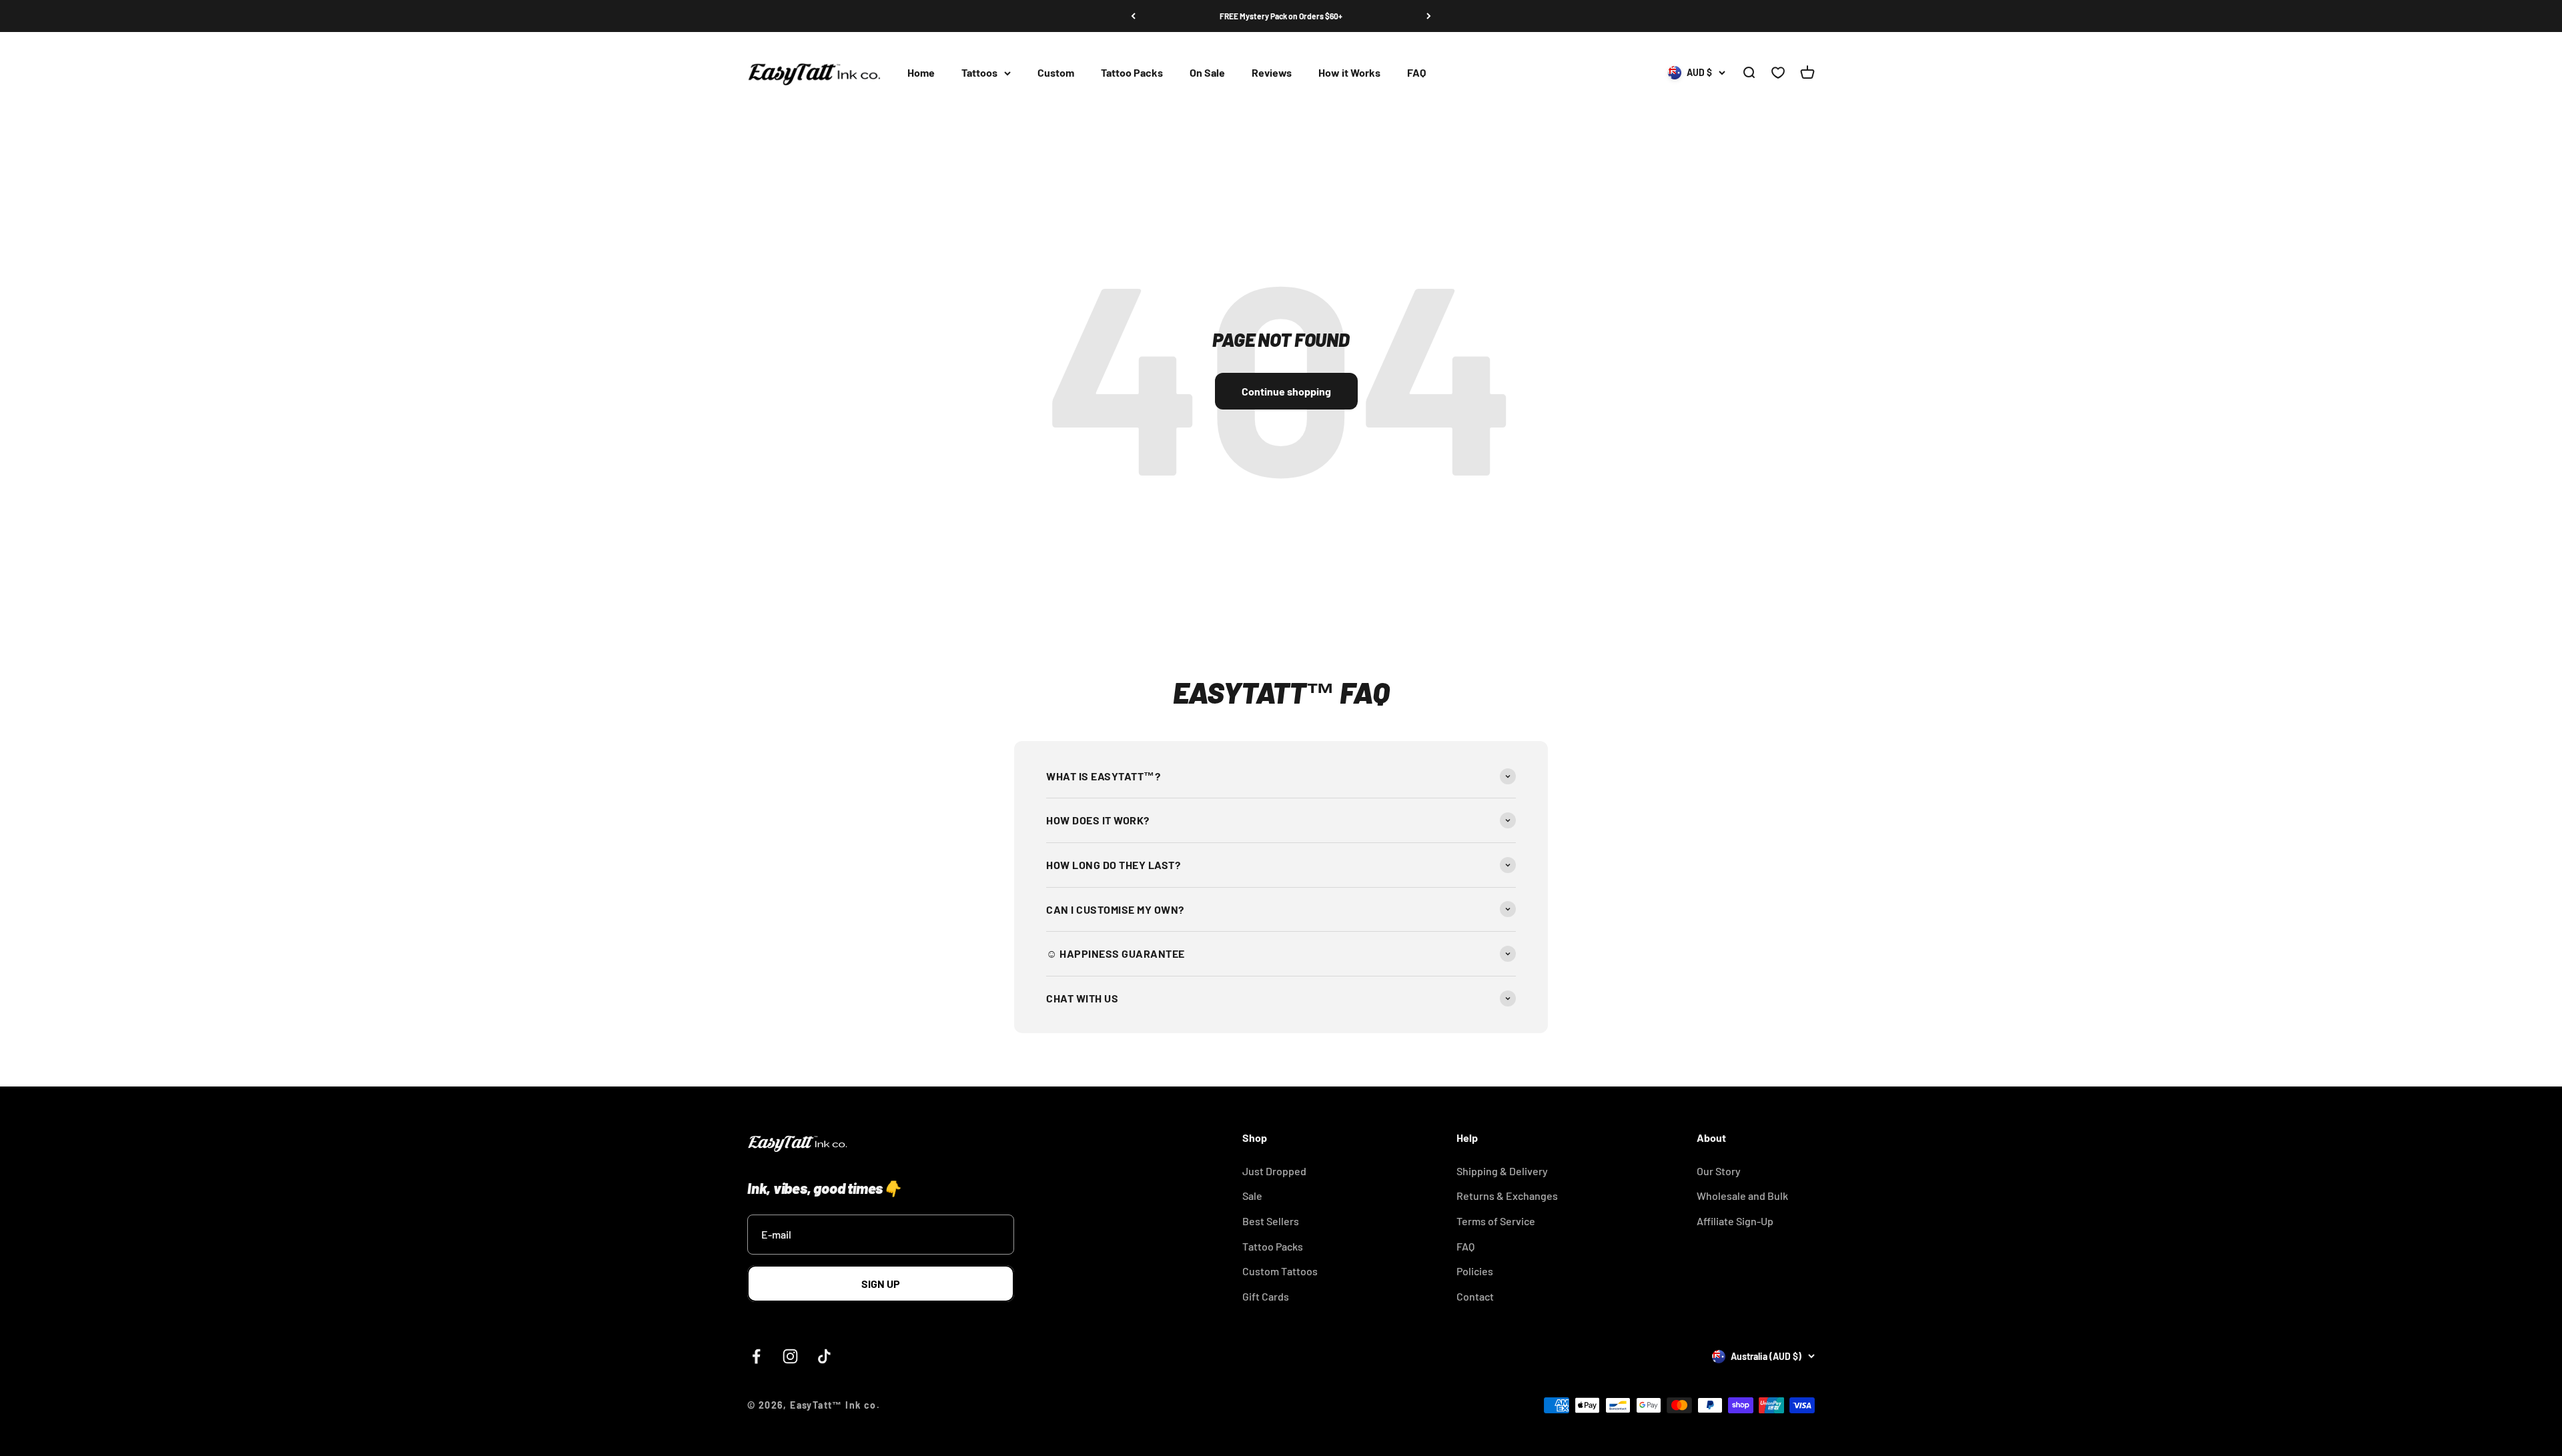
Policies (1475, 1271)
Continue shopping (1286, 391)
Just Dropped (1274, 1171)
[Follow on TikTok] (824, 1356)
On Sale (1207, 73)
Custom (1056, 73)
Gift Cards (1266, 1296)
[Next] (1429, 16)
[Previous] (1133, 16)
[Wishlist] (1778, 73)
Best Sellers (1271, 1221)
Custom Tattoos (1280, 1271)
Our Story (1719, 1171)
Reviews (1272, 73)
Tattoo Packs (1132, 73)
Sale (1252, 1196)
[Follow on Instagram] (790, 1356)
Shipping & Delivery (1502, 1171)
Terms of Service (1496, 1221)
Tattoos (979, 73)
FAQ (1416, 73)
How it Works (1349, 73)
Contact (1475, 1296)
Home (921, 73)
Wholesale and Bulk (1742, 1196)
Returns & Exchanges (1507, 1196)
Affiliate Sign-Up (1735, 1221)
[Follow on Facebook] (756, 1356)
